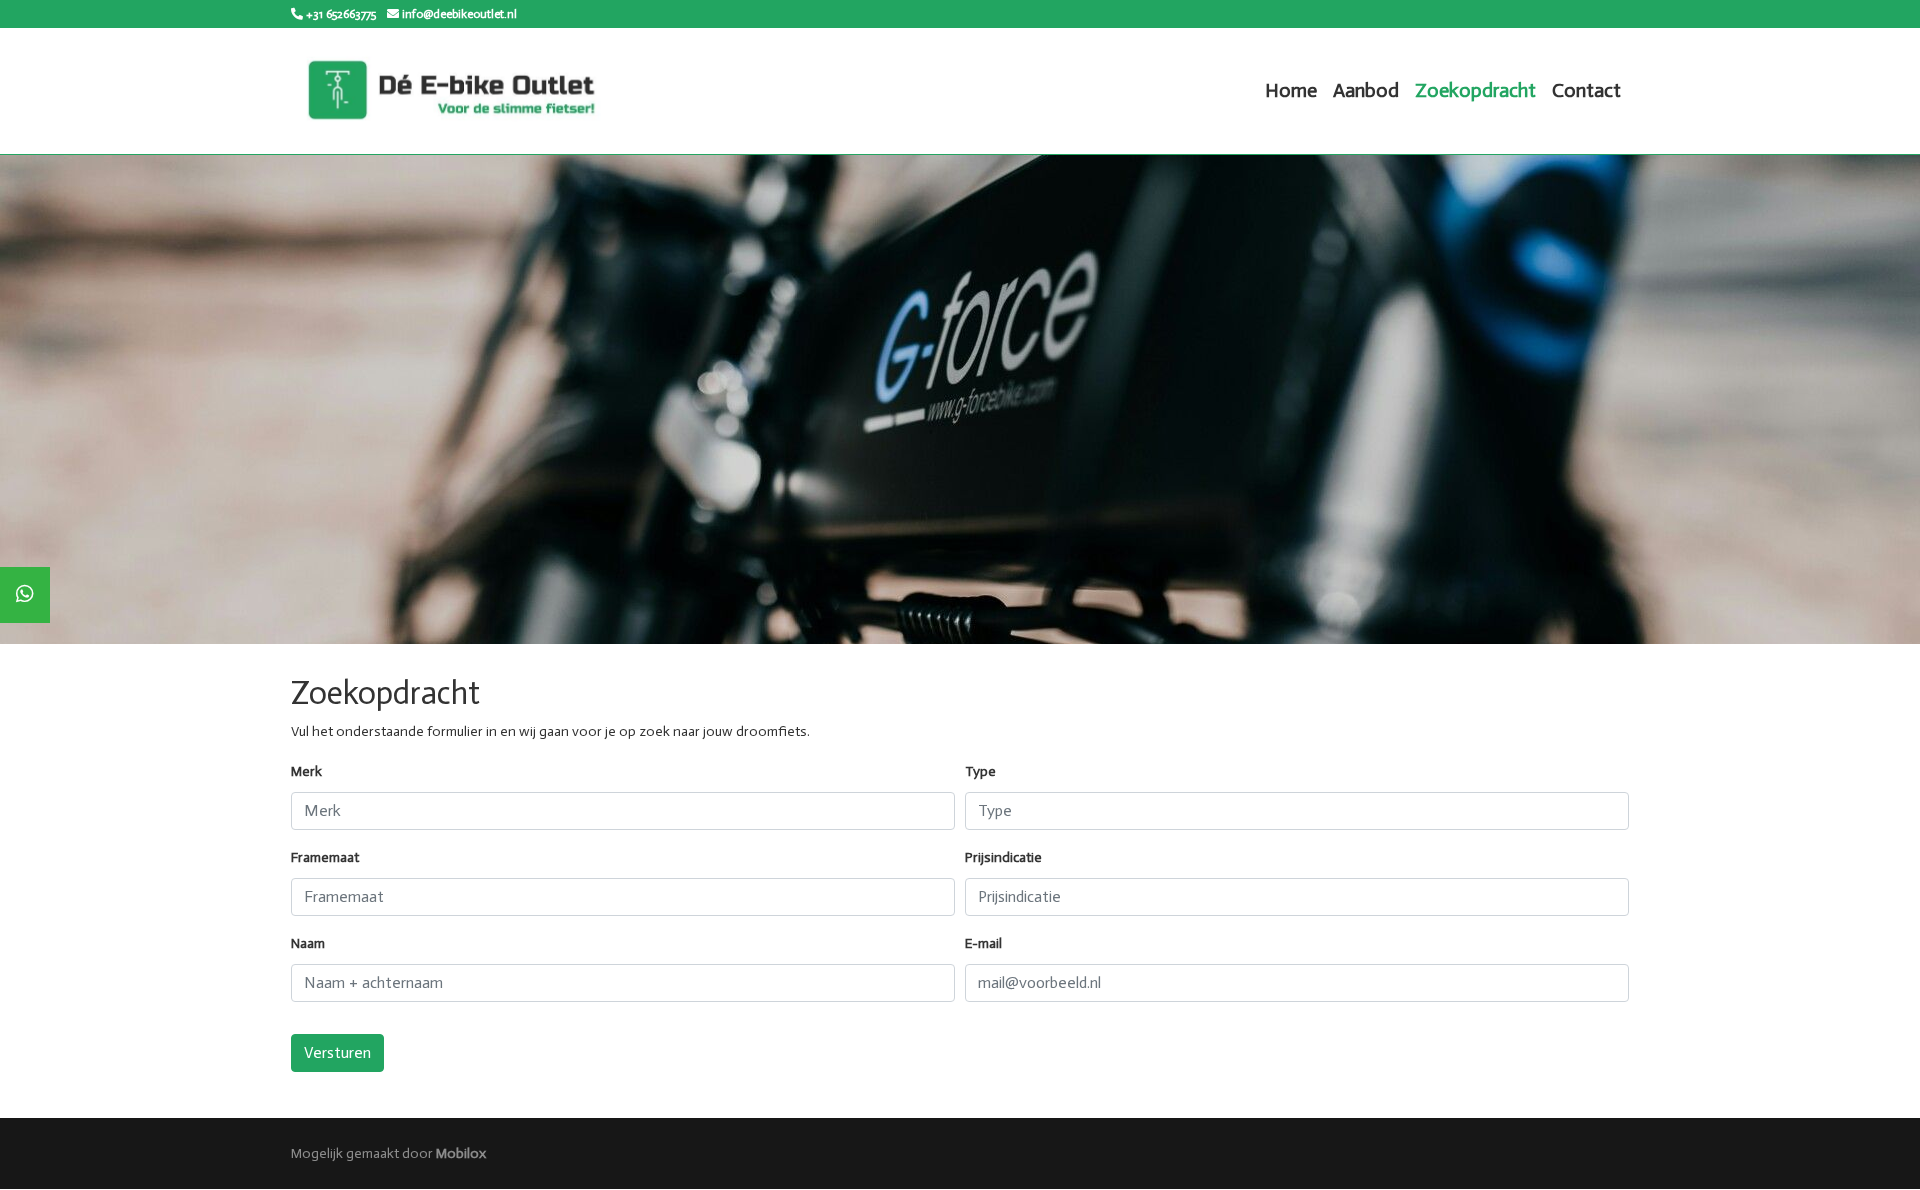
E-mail (983, 943)
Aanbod (1366, 90)
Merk (306, 771)
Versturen (337, 1052)
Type (980, 771)
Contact (1586, 90)
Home (1291, 90)
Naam (308, 943)
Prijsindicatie (1003, 857)
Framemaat (325, 857)
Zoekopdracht (1475, 90)
